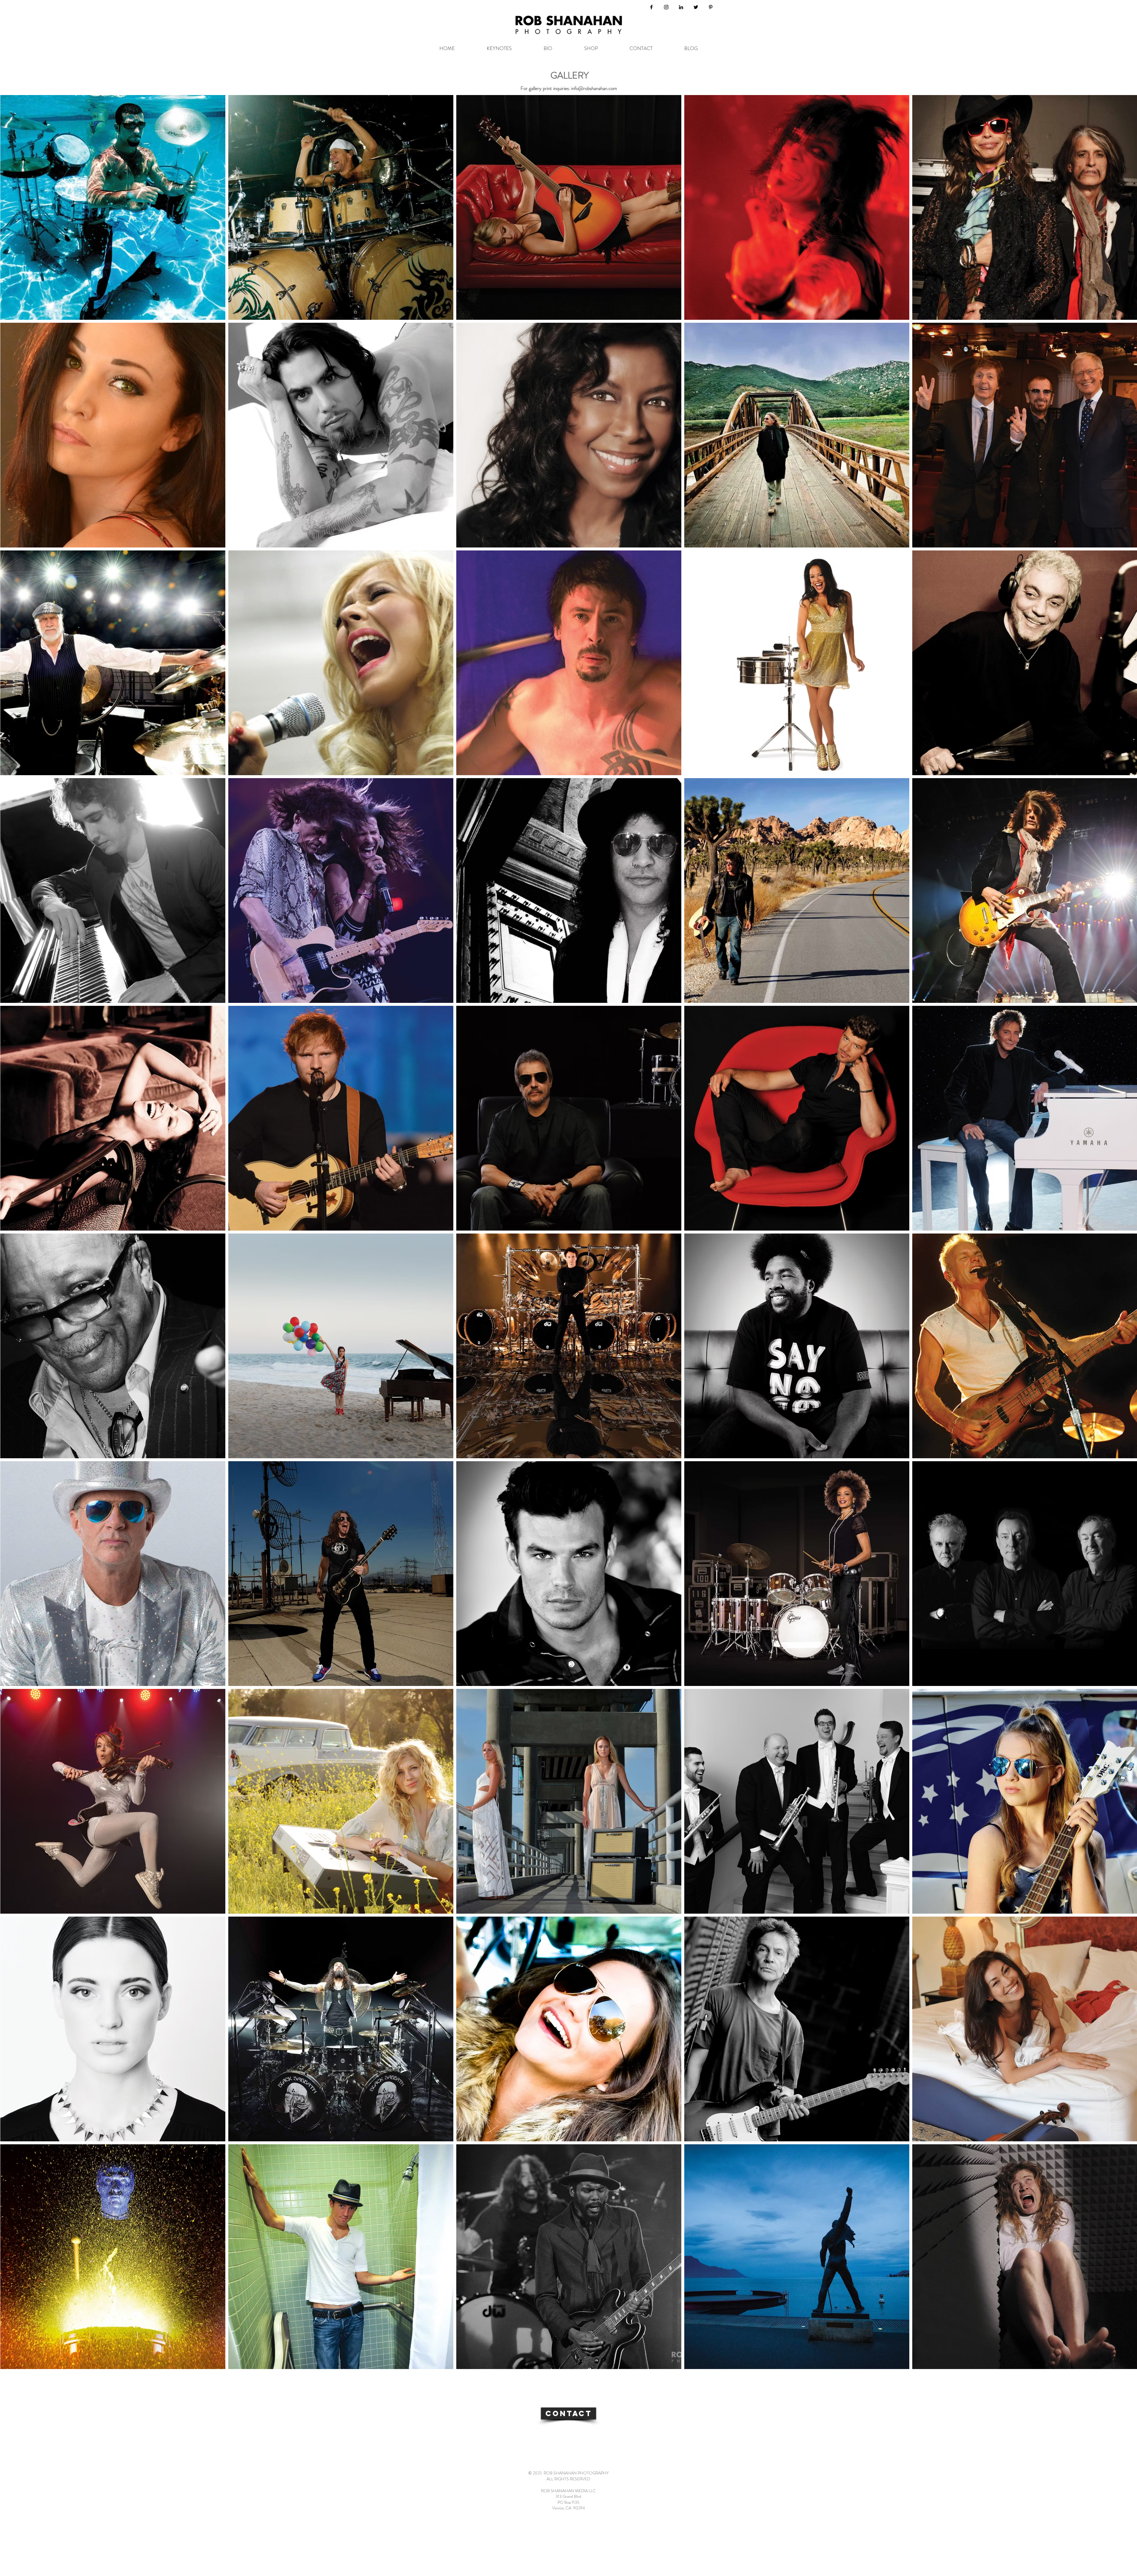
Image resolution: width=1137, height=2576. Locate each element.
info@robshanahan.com (594, 88)
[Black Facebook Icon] (651, 7)
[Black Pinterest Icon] (711, 7)
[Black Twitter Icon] (696, 7)
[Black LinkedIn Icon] (681, 7)
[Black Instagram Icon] (666, 7)
